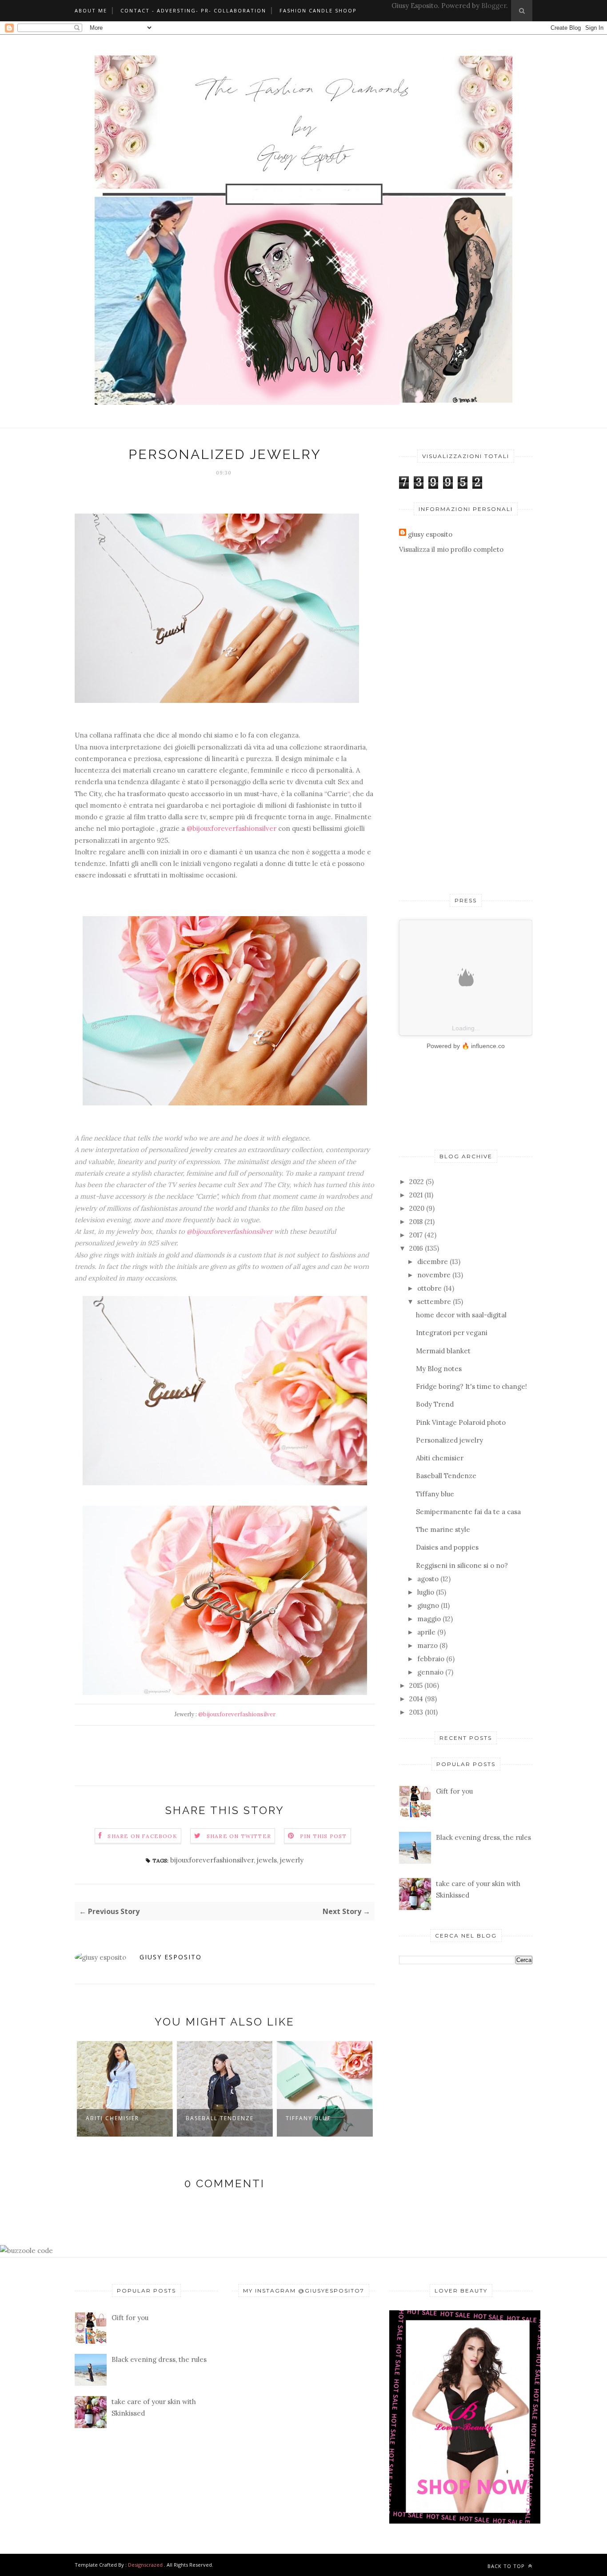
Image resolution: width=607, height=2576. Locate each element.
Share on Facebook (142, 1836)
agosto (428, 1579)
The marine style (443, 1529)
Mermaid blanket (443, 1351)
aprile (426, 1632)
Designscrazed (145, 2565)
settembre (434, 1302)
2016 (416, 1248)
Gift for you (454, 1791)
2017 (416, 1235)
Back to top (507, 2566)
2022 (417, 1182)
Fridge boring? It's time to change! (471, 1386)
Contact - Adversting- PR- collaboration (193, 10)
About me (91, 10)
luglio (426, 1592)
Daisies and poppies (447, 1547)
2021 (416, 1195)
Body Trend (435, 1404)
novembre (434, 1275)
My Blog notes (439, 1369)
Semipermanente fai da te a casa (468, 1512)
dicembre (433, 1262)
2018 (416, 1222)
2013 (416, 1712)
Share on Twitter (239, 1836)
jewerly (292, 1860)
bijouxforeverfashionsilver (212, 1860)
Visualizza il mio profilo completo (451, 549)
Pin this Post (323, 1836)
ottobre (429, 1288)
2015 (416, 1685)
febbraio (431, 1659)
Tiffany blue (308, 2118)
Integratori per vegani (452, 1333)
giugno (428, 1605)
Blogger (494, 6)
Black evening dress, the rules (483, 1837)
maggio (429, 1619)
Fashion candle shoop (318, 10)
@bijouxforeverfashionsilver (232, 828)
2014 (416, 1699)
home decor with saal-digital (461, 1315)
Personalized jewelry (449, 1440)
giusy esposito (171, 1957)
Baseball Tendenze (220, 2118)
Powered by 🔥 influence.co (466, 1046)
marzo (427, 1645)
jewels (267, 1860)
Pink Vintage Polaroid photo (461, 1422)
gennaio (430, 1672)
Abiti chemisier (112, 2118)
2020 (417, 1208)
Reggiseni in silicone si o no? (462, 1565)
